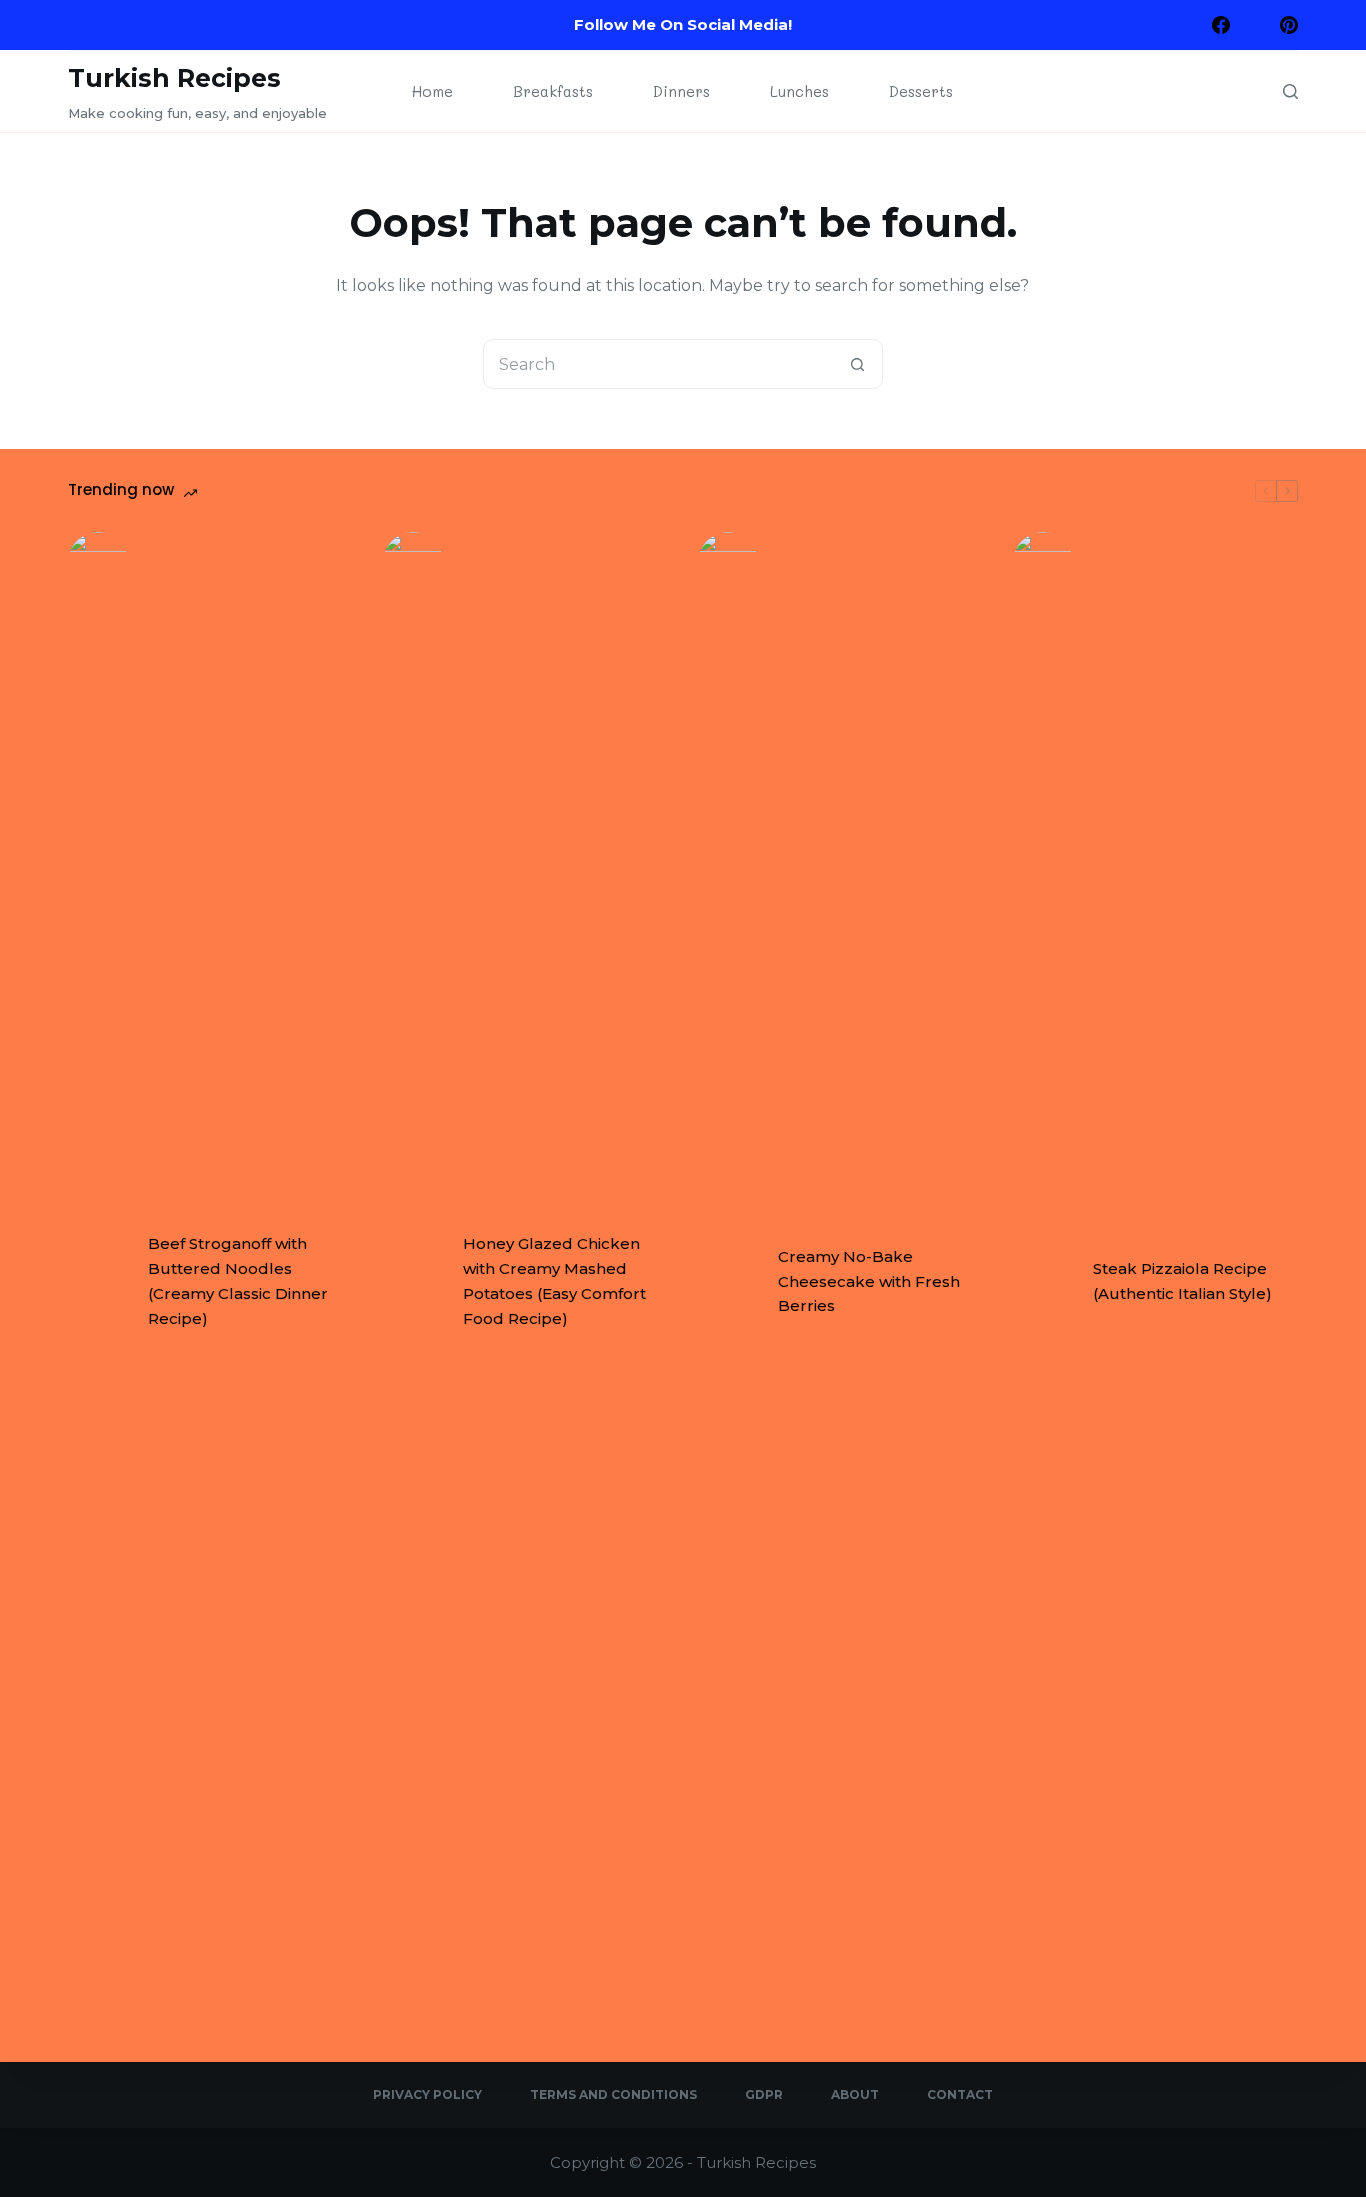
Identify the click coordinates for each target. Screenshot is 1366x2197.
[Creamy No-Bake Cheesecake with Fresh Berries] (728, 1282)
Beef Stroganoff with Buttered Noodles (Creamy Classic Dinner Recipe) (238, 1280)
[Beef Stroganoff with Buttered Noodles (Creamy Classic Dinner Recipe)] (98, 1282)
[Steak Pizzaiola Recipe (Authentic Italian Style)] (1043, 1282)
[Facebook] (1221, 25)
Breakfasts (553, 91)
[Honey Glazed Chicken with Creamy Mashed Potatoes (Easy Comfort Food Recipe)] (413, 1282)
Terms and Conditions (613, 2094)
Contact (960, 2094)
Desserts (921, 91)
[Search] (1290, 91)
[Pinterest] (1289, 25)
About (855, 2094)
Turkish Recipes (174, 78)
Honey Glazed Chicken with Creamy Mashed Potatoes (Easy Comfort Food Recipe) (554, 1280)
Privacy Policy (427, 2094)
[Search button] (858, 364)
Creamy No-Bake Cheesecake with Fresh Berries (869, 1281)
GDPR (764, 2094)
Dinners (681, 91)
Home (432, 91)
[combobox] (659, 364)
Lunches (799, 91)
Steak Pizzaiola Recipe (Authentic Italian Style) (1182, 1281)
